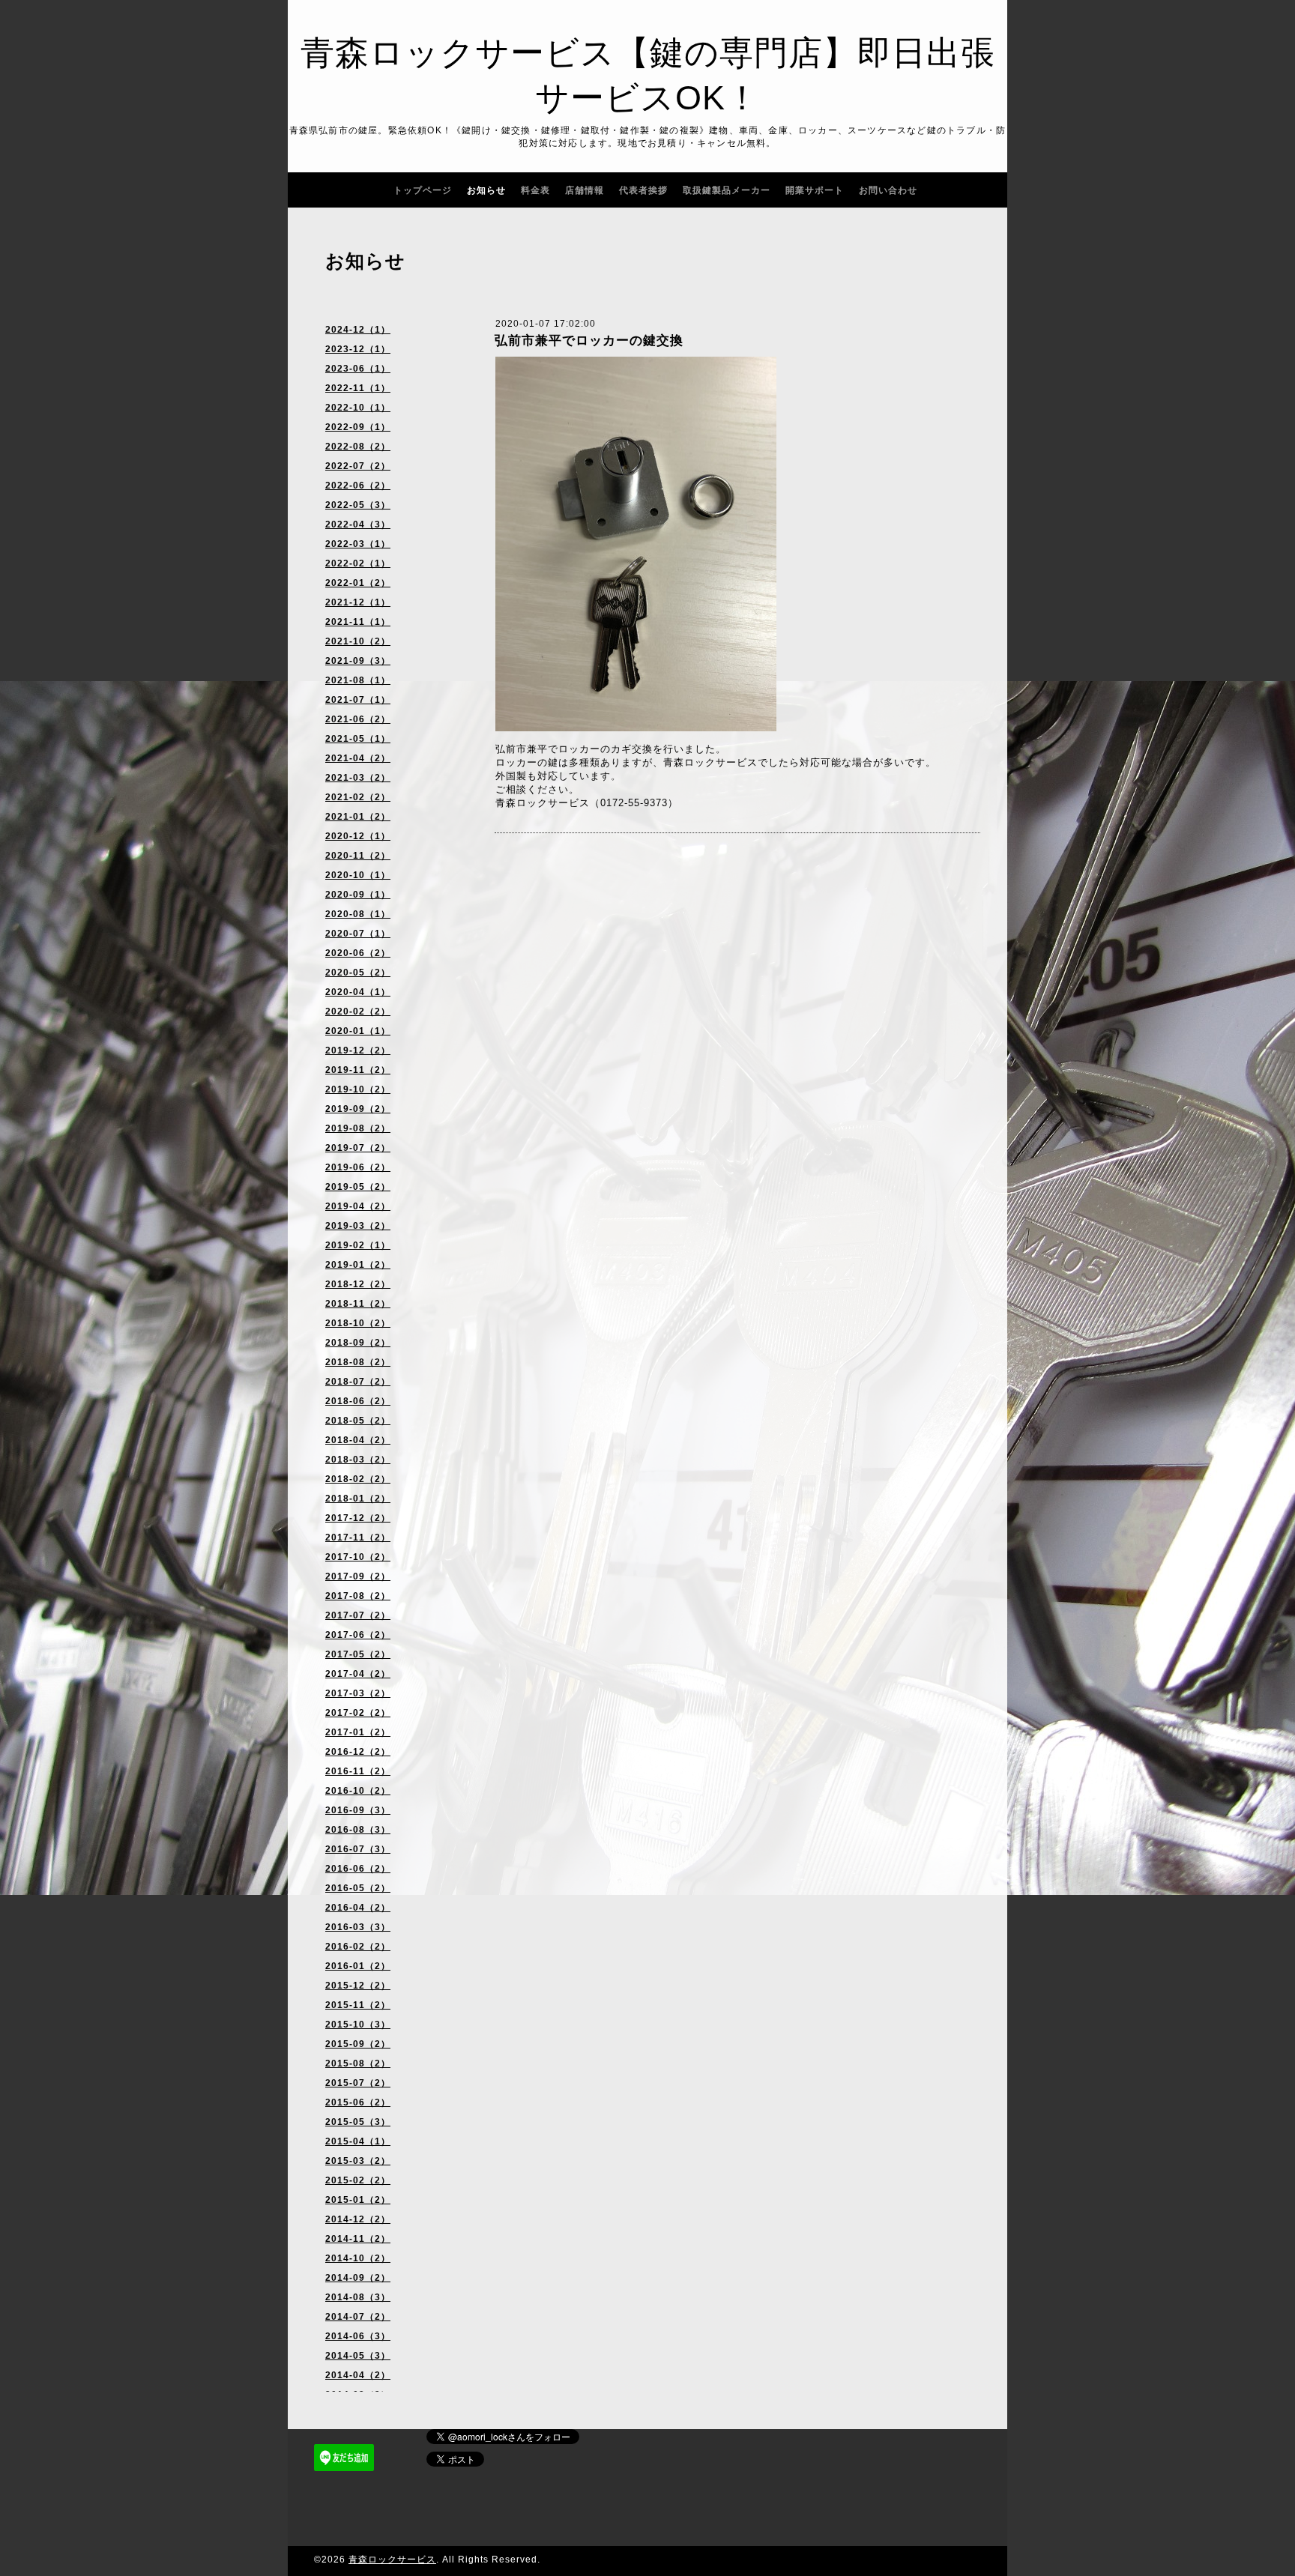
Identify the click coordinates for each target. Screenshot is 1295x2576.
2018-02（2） (358, 1479)
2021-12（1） (358, 602)
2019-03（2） (358, 1226)
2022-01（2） (358, 583)
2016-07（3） (358, 1849)
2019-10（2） (358, 1089)
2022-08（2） (358, 447)
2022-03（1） (358, 544)
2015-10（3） (358, 2025)
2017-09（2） (358, 1576)
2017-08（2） (358, 1596)
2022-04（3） (358, 524)
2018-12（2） (358, 1284)
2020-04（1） (358, 992)
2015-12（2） (358, 1986)
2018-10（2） (358, 1323)
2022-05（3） (358, 505)
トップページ (423, 190)
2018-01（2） (358, 1499)
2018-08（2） (358, 1362)
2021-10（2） (358, 641)
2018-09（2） (358, 1343)
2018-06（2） (358, 1401)
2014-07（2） (358, 2317)
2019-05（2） (358, 1187)
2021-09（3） (358, 661)
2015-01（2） (358, 2200)
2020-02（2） (358, 1012)
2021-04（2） (358, 758)
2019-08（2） (358, 1128)
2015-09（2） (358, 2044)
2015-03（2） (358, 2161)
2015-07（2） (358, 2083)
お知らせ (486, 190)
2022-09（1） (358, 427)
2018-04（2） (358, 1440)
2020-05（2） (358, 973)
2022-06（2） (358, 486)
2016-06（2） (358, 1869)
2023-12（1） (358, 349)
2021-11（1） (358, 622)
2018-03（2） (358, 1460)
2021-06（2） (358, 719)
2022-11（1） (358, 388)
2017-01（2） (358, 1732)
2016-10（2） (358, 1791)
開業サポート (815, 190)
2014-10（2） (358, 2258)
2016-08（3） (358, 1830)
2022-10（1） (358, 408)
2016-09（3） (358, 1810)
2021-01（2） (358, 817)
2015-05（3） (358, 2122)
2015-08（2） (358, 2063)
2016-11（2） (358, 1771)
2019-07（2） (358, 1148)
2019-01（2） (358, 1265)
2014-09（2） (358, 2278)
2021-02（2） (358, 797)
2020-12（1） (358, 836)
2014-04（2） (358, 2375)
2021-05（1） (358, 739)
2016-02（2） (358, 1947)
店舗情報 (585, 190)
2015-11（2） (358, 2005)
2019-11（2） (358, 1070)
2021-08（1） (358, 680)
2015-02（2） (358, 2180)
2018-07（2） (358, 1382)
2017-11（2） (358, 1538)
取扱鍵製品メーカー (727, 190)
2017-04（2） (358, 1674)
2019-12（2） (358, 1050)
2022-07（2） (358, 466)
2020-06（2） (358, 953)
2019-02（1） (358, 1245)
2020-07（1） (358, 934)
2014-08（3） (358, 2297)
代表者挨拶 (643, 190)
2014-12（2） (358, 2219)
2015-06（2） (358, 2102)
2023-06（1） (358, 369)
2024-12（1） (358, 330)
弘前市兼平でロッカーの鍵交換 (589, 341)
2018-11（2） (358, 1304)
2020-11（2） (358, 856)
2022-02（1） (358, 563)
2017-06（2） (358, 1635)
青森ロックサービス (392, 2560)
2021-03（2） (358, 778)
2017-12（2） (358, 1518)
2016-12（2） (358, 1752)
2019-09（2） (358, 1109)
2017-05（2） (358, 1654)
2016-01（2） (358, 1966)
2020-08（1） (358, 914)
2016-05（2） (358, 1888)
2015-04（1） (358, 2141)
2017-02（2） (358, 1713)
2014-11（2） (358, 2239)
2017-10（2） (358, 1557)
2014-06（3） (358, 2336)
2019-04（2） (358, 1206)
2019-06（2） (358, 1167)
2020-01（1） (358, 1031)
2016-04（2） (358, 1908)
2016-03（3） (358, 1927)
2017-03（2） (358, 1693)
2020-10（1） (358, 875)
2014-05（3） (358, 2356)
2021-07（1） (358, 700)
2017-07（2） (358, 1615)
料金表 (535, 190)
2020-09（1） (358, 895)
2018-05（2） (358, 1421)
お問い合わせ (888, 190)
